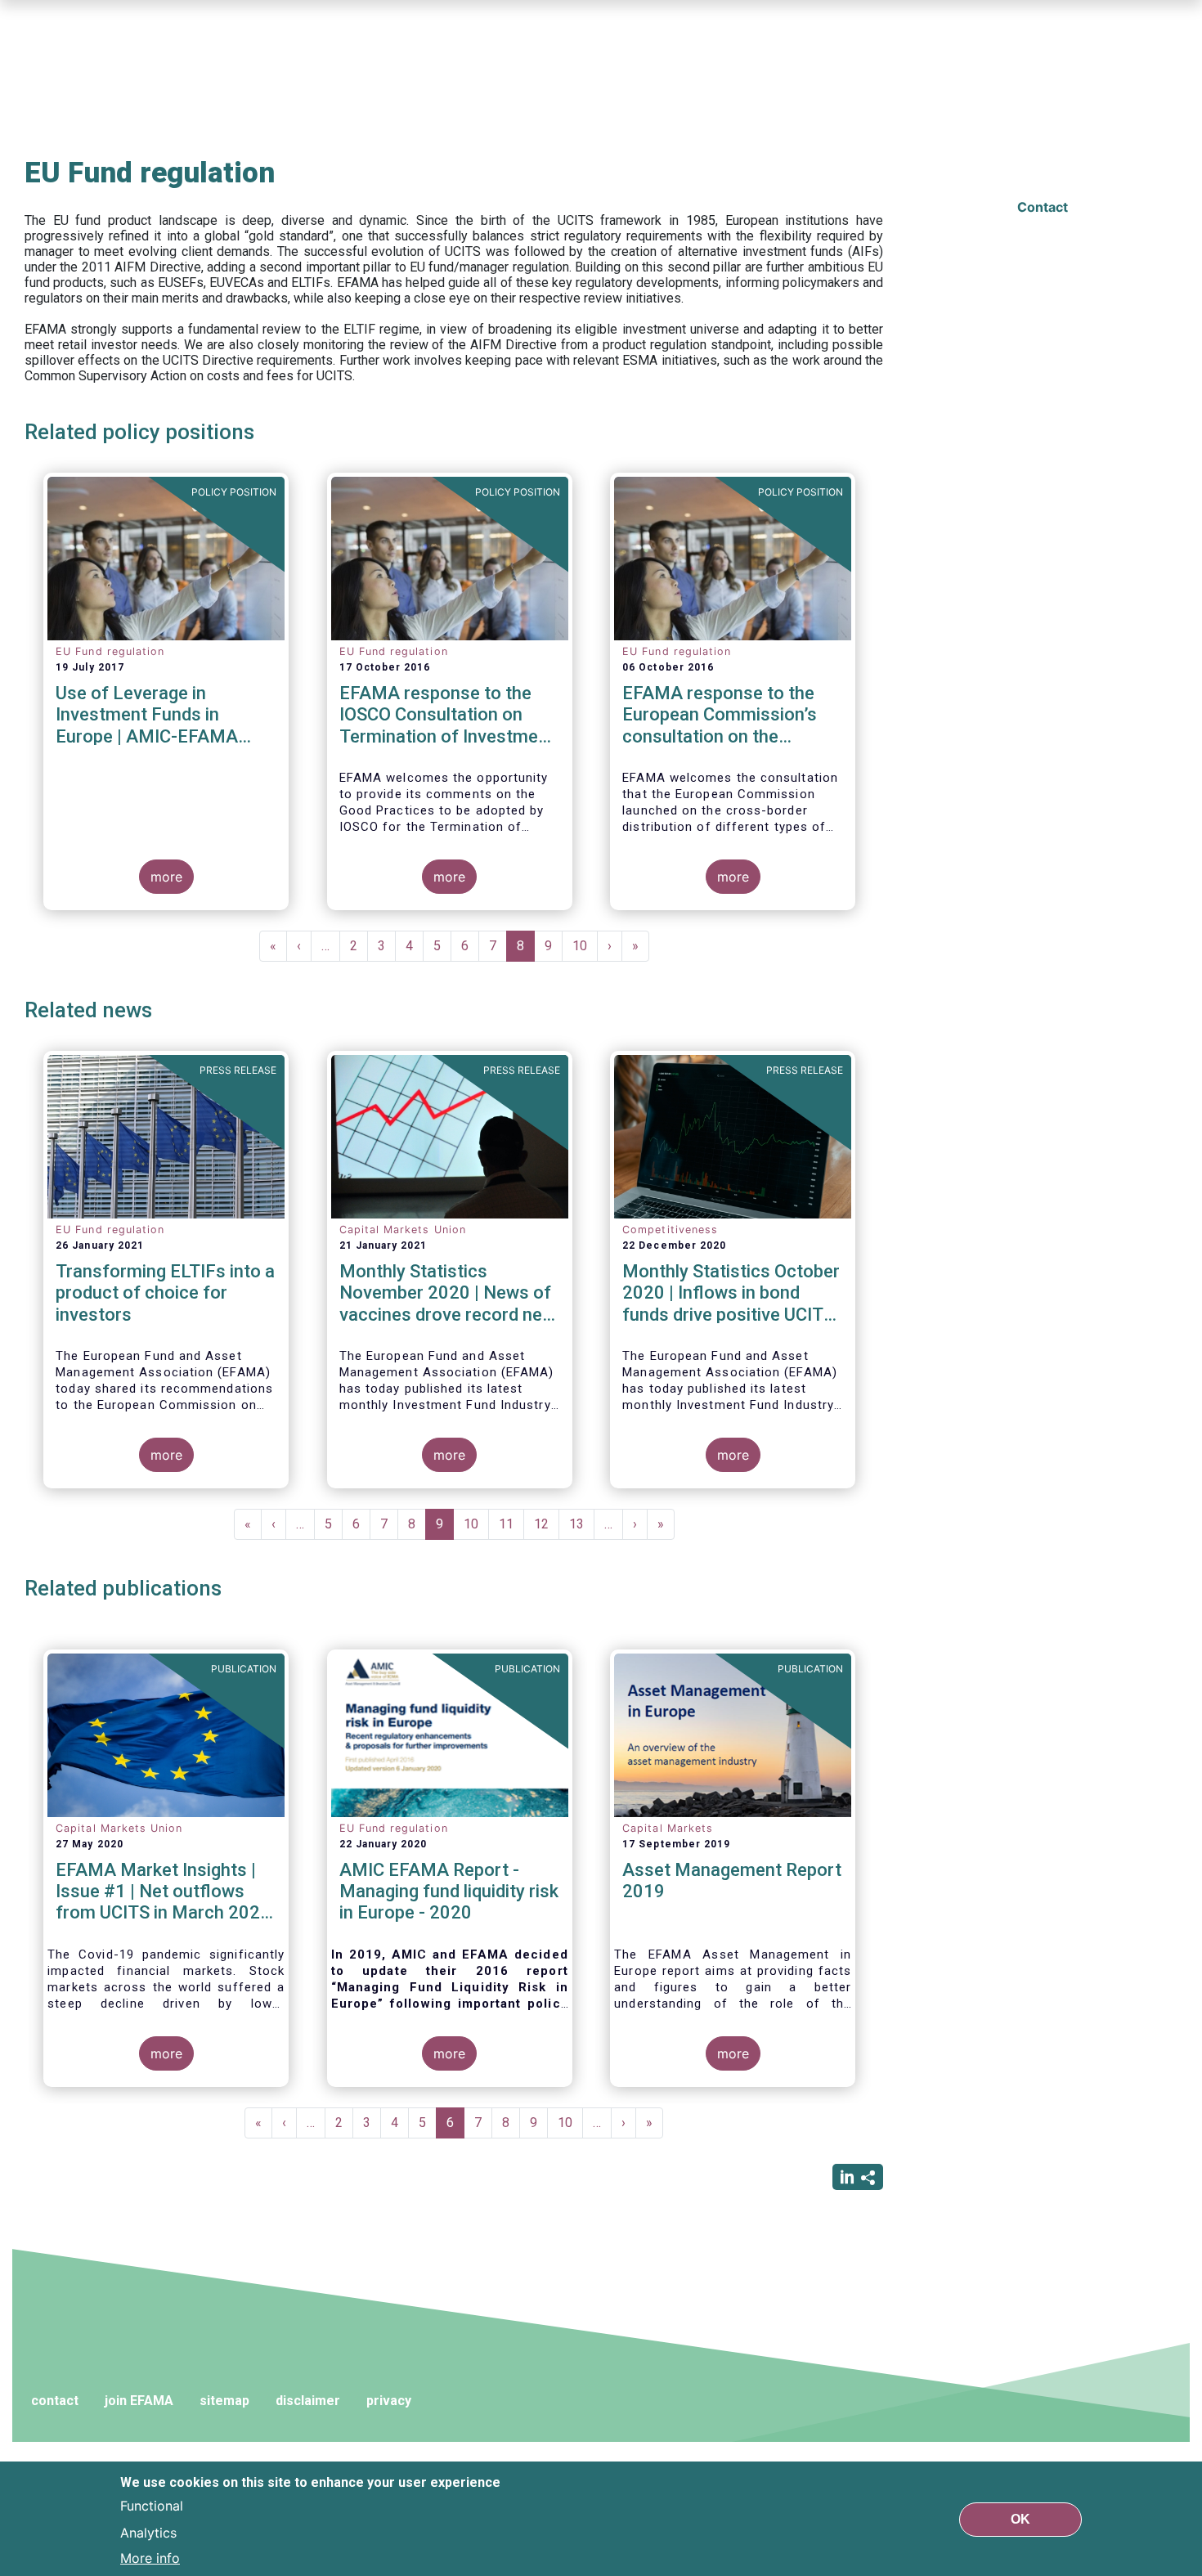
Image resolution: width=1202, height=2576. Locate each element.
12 (547, 1524)
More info (150, 2558)
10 (585, 946)
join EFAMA (139, 2401)
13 (582, 1524)
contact (55, 2401)
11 (511, 1524)
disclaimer (308, 2401)
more (166, 877)
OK (1020, 2518)
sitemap (224, 2401)
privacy (389, 2401)
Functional (152, 2506)
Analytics (148, 2532)
